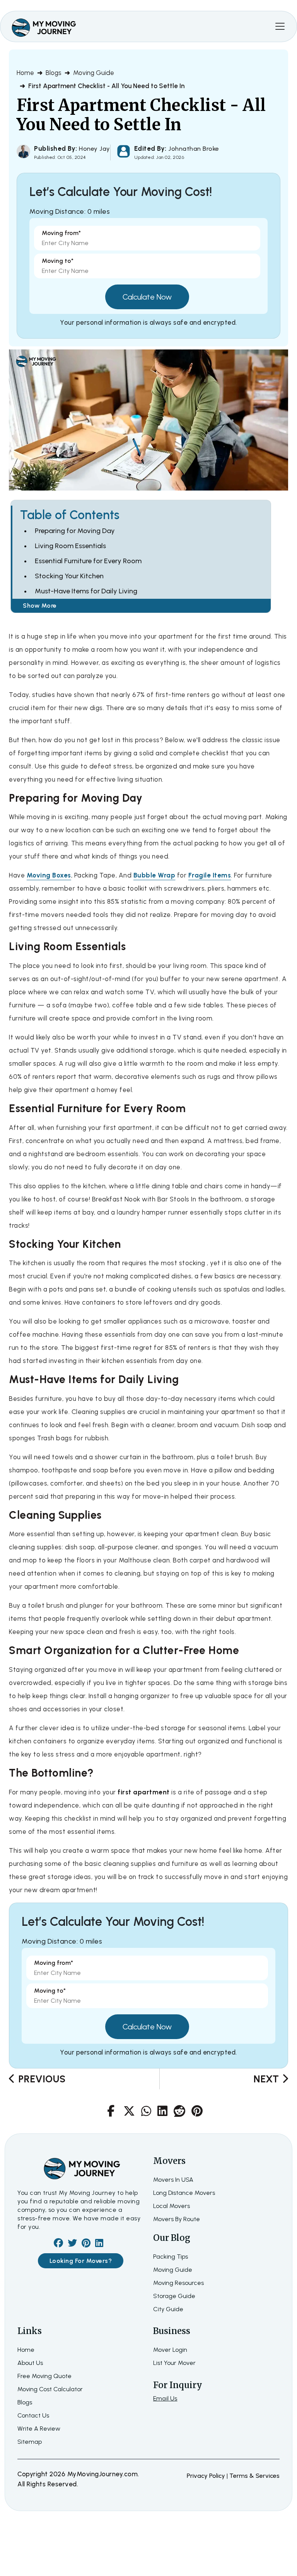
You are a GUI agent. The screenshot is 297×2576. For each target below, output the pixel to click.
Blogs (54, 73)
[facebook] (58, 2244)
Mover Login (170, 2350)
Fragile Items (210, 875)
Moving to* (58, 261)
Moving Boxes (49, 875)
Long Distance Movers (184, 2193)
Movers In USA (173, 2180)
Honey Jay (95, 149)
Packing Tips (171, 2257)
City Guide (168, 2309)
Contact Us (33, 2415)
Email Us (165, 2398)
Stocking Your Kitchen (69, 576)
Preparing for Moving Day (75, 531)
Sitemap (30, 2442)
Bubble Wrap (154, 875)
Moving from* (61, 233)
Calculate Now (147, 297)
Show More (40, 606)
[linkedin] (99, 2244)
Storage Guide (174, 2296)
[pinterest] (86, 2244)
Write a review (39, 2429)
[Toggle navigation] (280, 26)
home (26, 2350)
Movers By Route (177, 2219)
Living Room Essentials (70, 546)
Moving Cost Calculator (50, 2389)
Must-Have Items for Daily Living (86, 591)
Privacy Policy (207, 2476)
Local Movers (172, 2206)
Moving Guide (94, 73)
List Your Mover (174, 2363)
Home (25, 73)
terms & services (254, 2476)
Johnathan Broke (193, 149)
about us (30, 2363)
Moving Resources (178, 2283)
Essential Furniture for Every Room (88, 561)
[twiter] (72, 2244)
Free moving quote (44, 2376)
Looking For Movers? (81, 2261)
